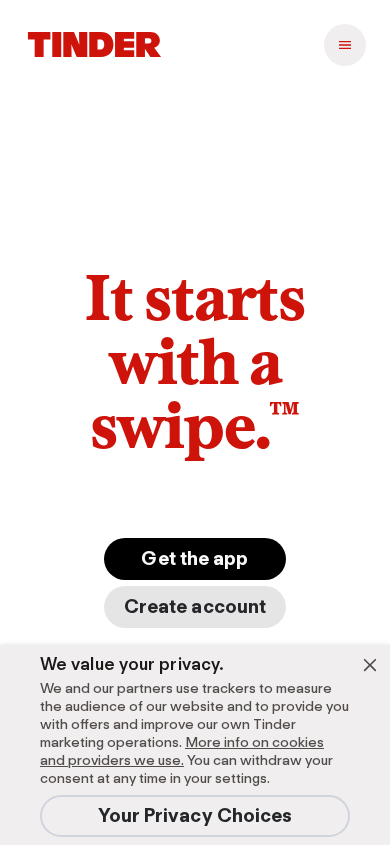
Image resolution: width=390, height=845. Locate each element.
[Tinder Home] (94, 45)
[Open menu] (345, 45)
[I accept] (370, 665)
